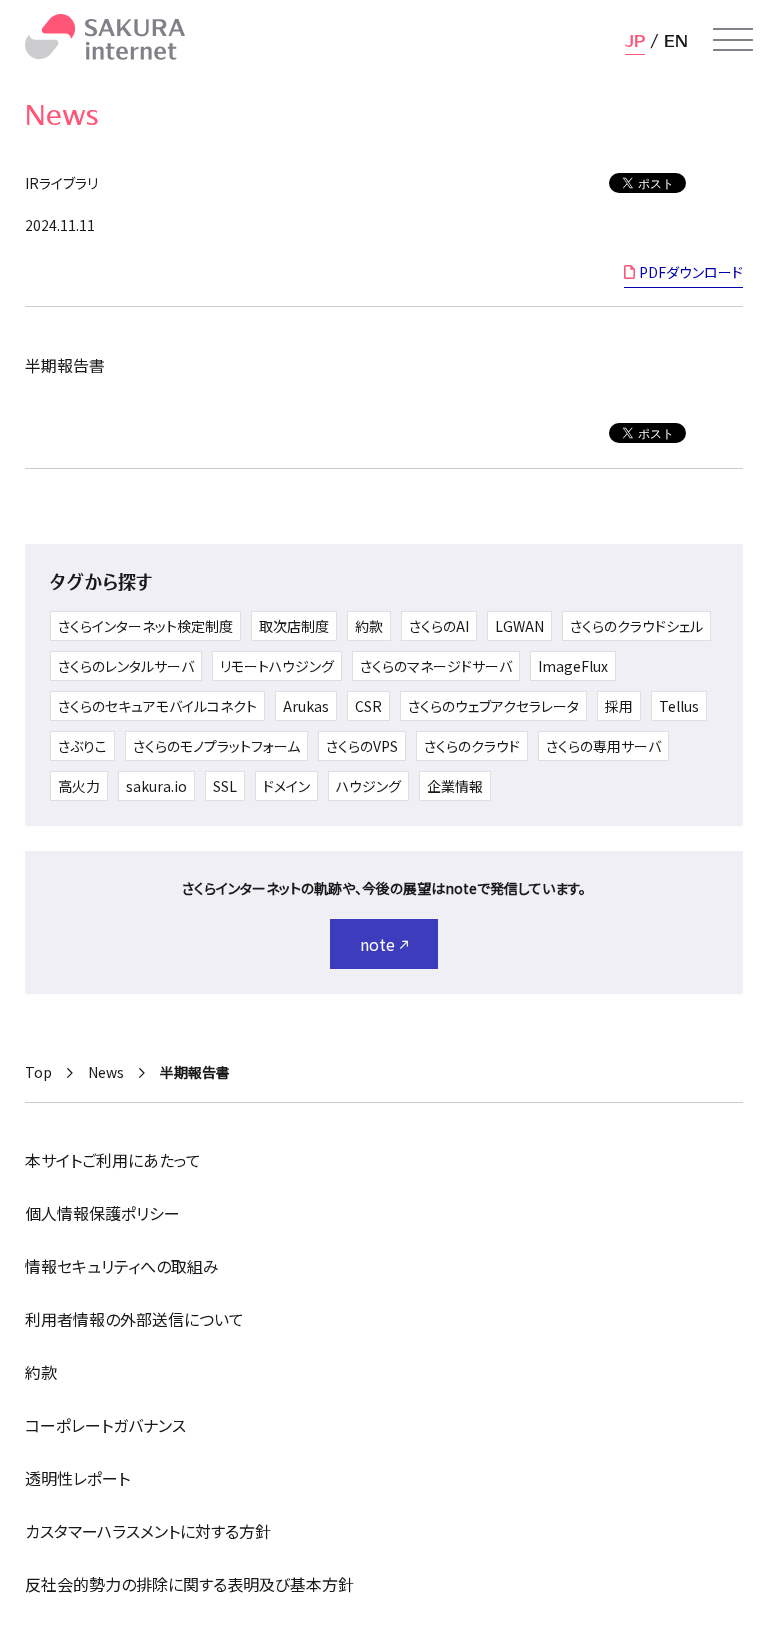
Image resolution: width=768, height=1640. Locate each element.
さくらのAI (439, 626)
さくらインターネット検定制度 (145, 626)
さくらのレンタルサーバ (126, 666)
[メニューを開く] (733, 40)
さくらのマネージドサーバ (436, 666)
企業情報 (455, 786)
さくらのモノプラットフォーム (216, 746)
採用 (619, 706)
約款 (369, 626)
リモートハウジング (277, 666)
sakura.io (156, 786)
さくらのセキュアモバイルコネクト (157, 706)
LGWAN (519, 626)
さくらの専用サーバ (603, 746)
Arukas (306, 706)
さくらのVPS (362, 746)
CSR (368, 706)
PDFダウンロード (691, 272)
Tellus (679, 706)
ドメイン (286, 786)
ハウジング (368, 786)
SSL (225, 786)
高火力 (79, 786)
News (106, 1072)
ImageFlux (573, 666)
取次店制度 (294, 626)
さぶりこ (82, 746)
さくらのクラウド (472, 746)
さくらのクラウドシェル (636, 626)
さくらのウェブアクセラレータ (493, 706)
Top (38, 1072)
